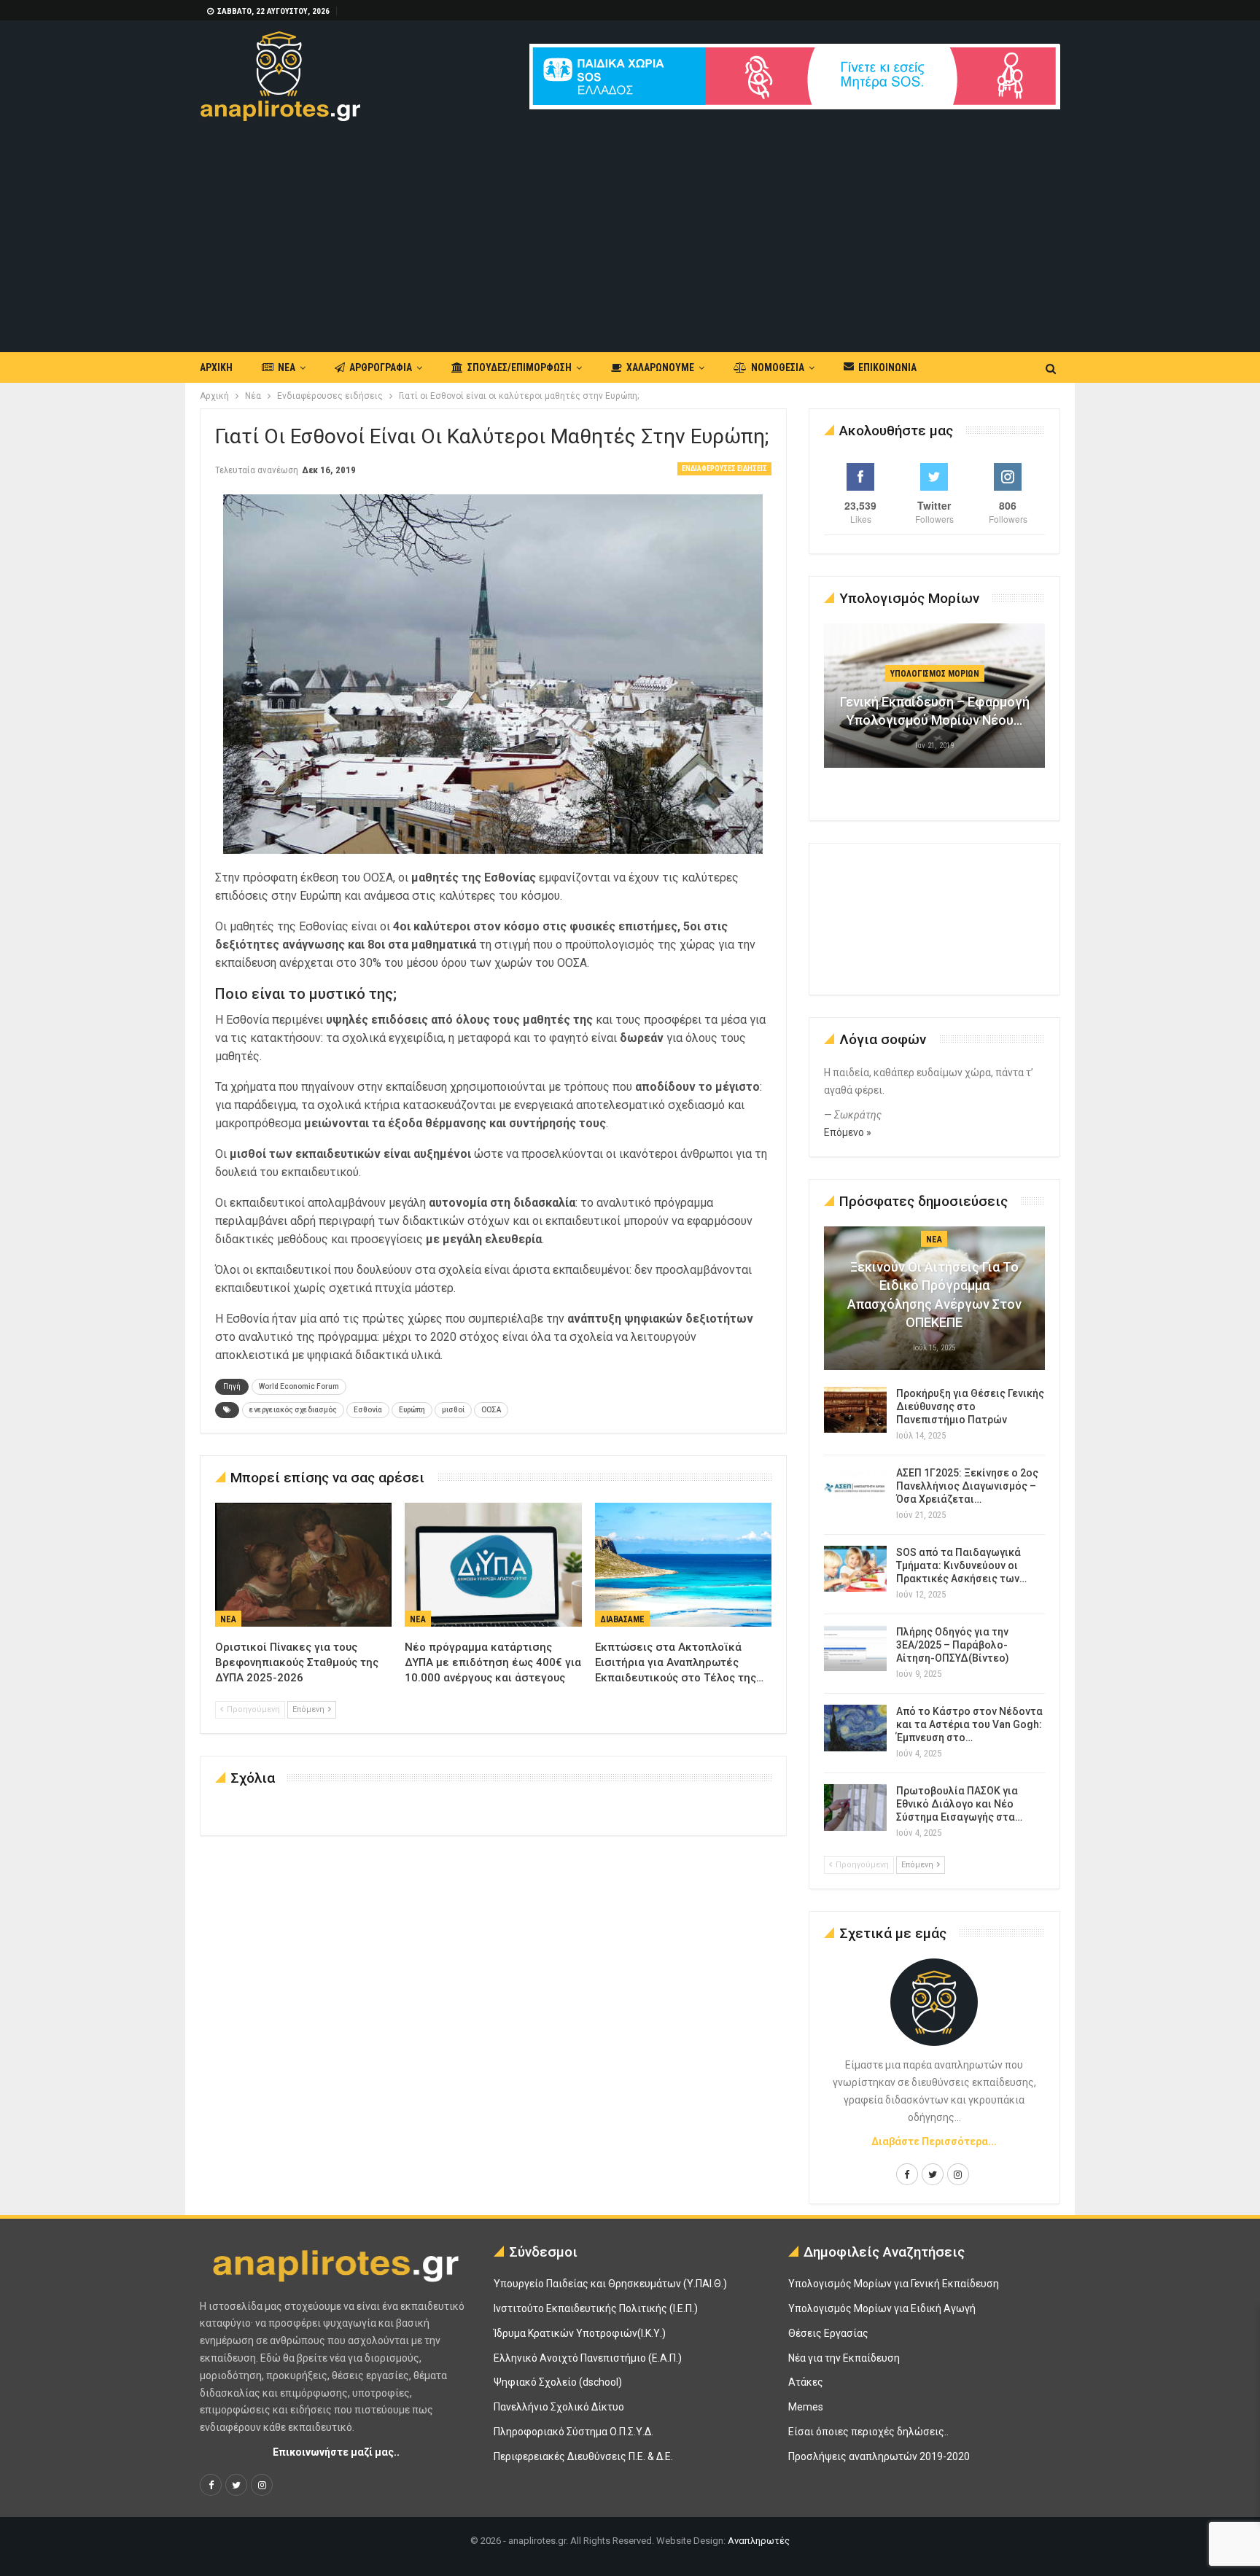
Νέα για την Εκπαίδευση (844, 2358)
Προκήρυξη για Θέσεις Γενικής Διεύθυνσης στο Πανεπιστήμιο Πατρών (970, 1406)
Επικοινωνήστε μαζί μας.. (336, 2452)
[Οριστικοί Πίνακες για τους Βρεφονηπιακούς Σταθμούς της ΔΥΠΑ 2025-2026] (303, 1565)
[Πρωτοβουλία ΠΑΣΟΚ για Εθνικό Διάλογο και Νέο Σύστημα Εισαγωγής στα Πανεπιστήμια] (855, 1808)
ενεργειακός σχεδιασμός (293, 1410)
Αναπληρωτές (759, 2541)
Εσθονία (368, 1410)
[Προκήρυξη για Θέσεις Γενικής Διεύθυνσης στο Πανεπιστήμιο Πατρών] (855, 1410)
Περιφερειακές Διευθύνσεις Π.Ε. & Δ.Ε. (583, 2456)
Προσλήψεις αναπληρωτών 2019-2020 (879, 2456)
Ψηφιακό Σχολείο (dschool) (558, 2382)
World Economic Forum (299, 1386)
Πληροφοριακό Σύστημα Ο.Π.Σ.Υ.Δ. (573, 2432)
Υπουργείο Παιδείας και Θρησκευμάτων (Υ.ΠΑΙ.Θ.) (610, 2284)
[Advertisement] (630, 230)
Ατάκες (806, 2382)
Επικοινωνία (887, 367)
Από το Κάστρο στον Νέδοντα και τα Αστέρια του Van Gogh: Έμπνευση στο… (969, 1724)
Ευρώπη (412, 1410)
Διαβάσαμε (622, 1619)
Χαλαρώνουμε (660, 367)
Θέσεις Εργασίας (828, 2333)
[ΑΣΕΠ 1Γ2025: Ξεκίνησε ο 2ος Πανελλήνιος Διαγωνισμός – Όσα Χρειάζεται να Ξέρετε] (855, 1490)
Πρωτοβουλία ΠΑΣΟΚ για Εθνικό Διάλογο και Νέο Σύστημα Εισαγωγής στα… (959, 1804)
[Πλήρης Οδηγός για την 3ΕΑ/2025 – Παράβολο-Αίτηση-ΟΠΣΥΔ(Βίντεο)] (855, 1649)
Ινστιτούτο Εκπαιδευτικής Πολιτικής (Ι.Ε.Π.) (596, 2308)
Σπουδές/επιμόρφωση (520, 367)
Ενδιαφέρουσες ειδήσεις (724, 468)
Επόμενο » (848, 1132)
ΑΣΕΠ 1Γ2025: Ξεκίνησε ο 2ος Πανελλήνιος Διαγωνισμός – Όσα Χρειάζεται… (967, 1486)
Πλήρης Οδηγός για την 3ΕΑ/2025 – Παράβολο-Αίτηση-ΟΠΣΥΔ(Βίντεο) (953, 1645)
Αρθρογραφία (381, 367)
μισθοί (453, 1410)
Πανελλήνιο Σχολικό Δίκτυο (559, 2407)
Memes (806, 2407)
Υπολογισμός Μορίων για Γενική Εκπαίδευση (894, 2284)
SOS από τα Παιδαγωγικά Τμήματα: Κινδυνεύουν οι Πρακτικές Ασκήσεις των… (961, 1565)
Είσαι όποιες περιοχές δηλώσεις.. (868, 2432)
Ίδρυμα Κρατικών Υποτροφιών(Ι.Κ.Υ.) (580, 2333)
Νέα (287, 367)
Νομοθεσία (778, 367)
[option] (935, 703)
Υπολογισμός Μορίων (935, 674)
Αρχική (216, 367)
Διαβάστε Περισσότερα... (934, 2141)
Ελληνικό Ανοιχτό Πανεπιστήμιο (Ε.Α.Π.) (588, 2358)
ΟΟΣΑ (491, 1410)
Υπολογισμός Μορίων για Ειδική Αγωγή (882, 2308)
